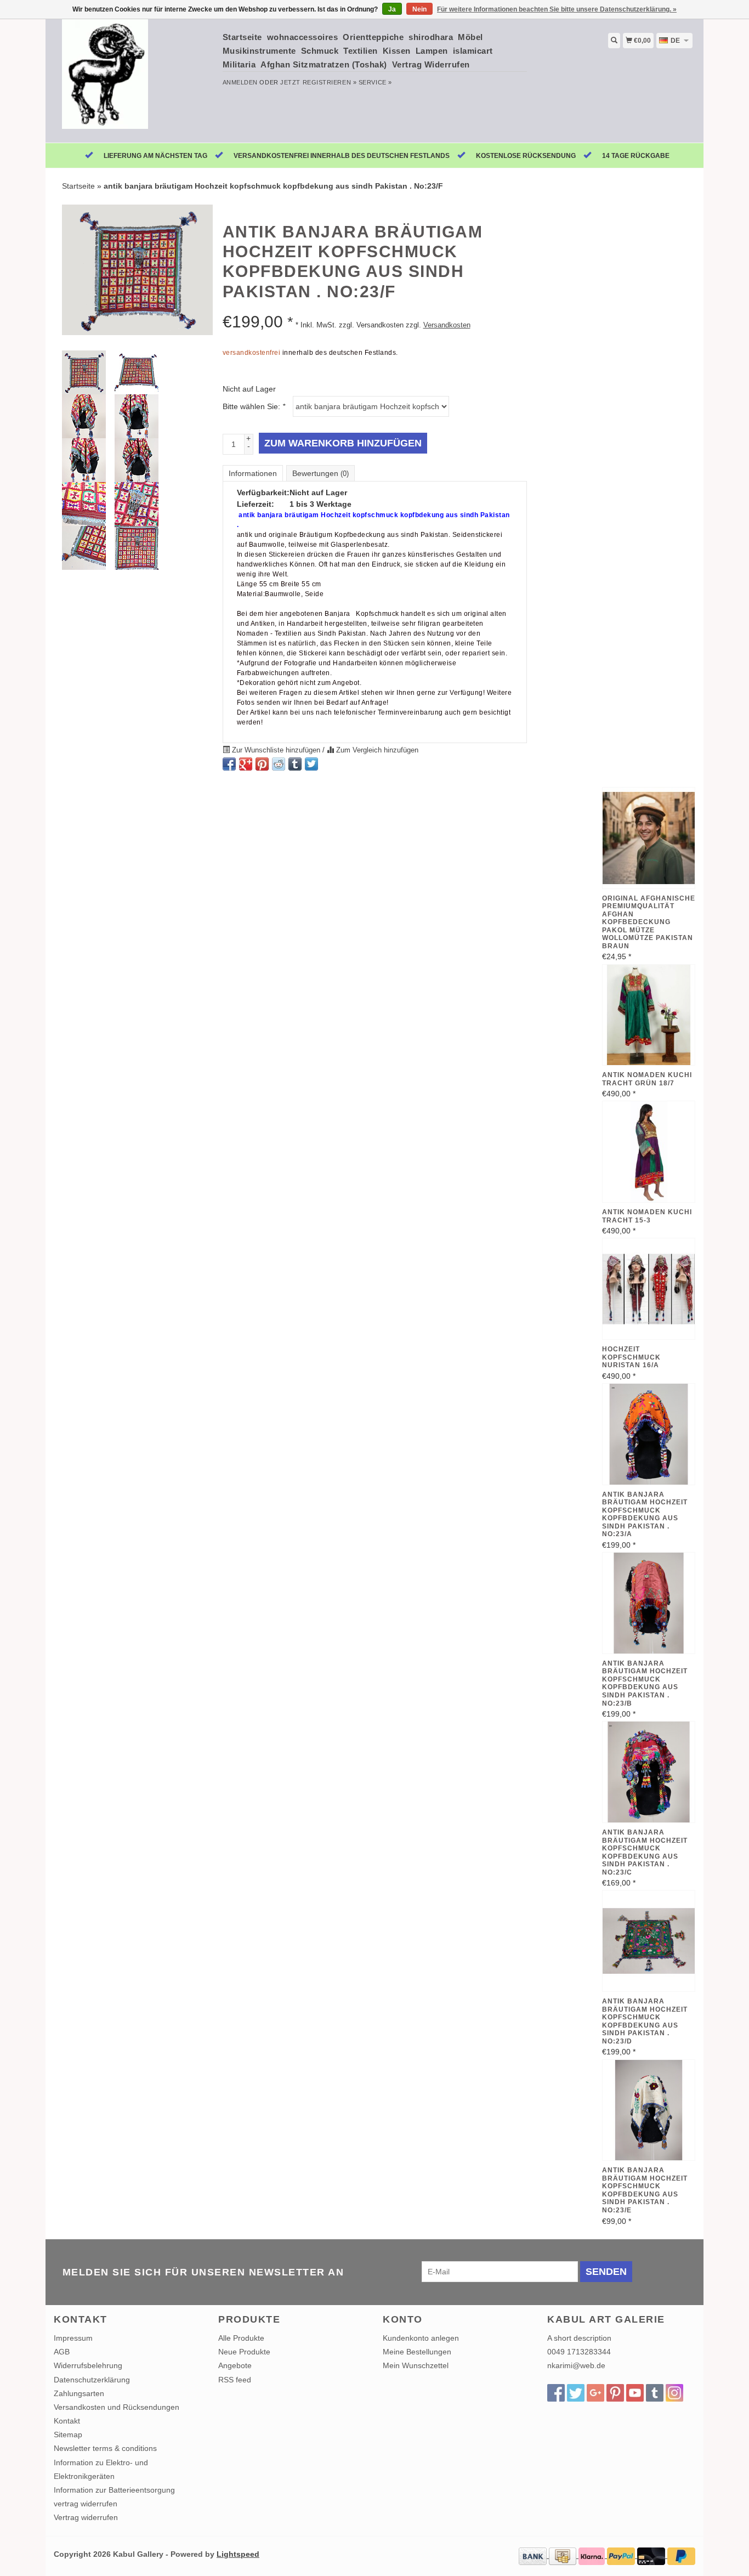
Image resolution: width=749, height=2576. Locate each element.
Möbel (470, 37)
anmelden (240, 82)
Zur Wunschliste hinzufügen (276, 750)
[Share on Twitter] (311, 764)
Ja (392, 9)
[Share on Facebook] (229, 764)
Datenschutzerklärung (92, 2380)
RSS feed (235, 2380)
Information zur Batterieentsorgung (114, 2490)
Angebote (235, 2365)
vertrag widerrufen (86, 2504)
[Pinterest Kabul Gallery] (615, 2393)
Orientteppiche (373, 37)
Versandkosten (447, 325)
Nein (419, 9)
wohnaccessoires (303, 37)
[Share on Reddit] (279, 764)
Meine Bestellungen (417, 2352)
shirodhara (431, 37)
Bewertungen (320, 473)
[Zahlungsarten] (534, 2555)
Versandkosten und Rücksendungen (117, 2407)
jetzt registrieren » (318, 82)
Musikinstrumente (259, 51)
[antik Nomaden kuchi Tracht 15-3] (649, 1152)
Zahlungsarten (79, 2393)
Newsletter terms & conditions (105, 2448)
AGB (62, 2352)
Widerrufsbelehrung (88, 2365)
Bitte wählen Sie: (254, 406)
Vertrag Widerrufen (431, 64)
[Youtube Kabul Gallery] (635, 2393)
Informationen (253, 473)
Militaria (239, 64)
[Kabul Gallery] (134, 80)
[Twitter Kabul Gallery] (576, 2393)
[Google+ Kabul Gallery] (595, 2393)
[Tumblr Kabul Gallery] (655, 2393)
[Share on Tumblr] (295, 764)
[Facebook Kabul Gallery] (556, 2393)
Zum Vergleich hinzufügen (376, 750)
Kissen (397, 51)
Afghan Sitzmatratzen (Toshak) (324, 64)
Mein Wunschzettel (416, 2365)
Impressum (73, 2338)
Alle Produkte (241, 2338)
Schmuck (320, 51)
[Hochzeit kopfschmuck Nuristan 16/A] (649, 1289)
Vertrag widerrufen (86, 2517)
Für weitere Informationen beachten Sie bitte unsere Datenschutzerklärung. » (557, 9)
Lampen (432, 51)
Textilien (361, 51)
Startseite (242, 37)
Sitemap (68, 2435)
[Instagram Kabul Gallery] (674, 2393)
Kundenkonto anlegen (421, 2338)
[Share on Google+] (246, 764)
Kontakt (67, 2421)
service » (375, 82)
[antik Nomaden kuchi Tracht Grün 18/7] (649, 1015)
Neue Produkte (244, 2352)
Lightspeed (238, 2554)
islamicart (473, 51)
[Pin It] (262, 764)
